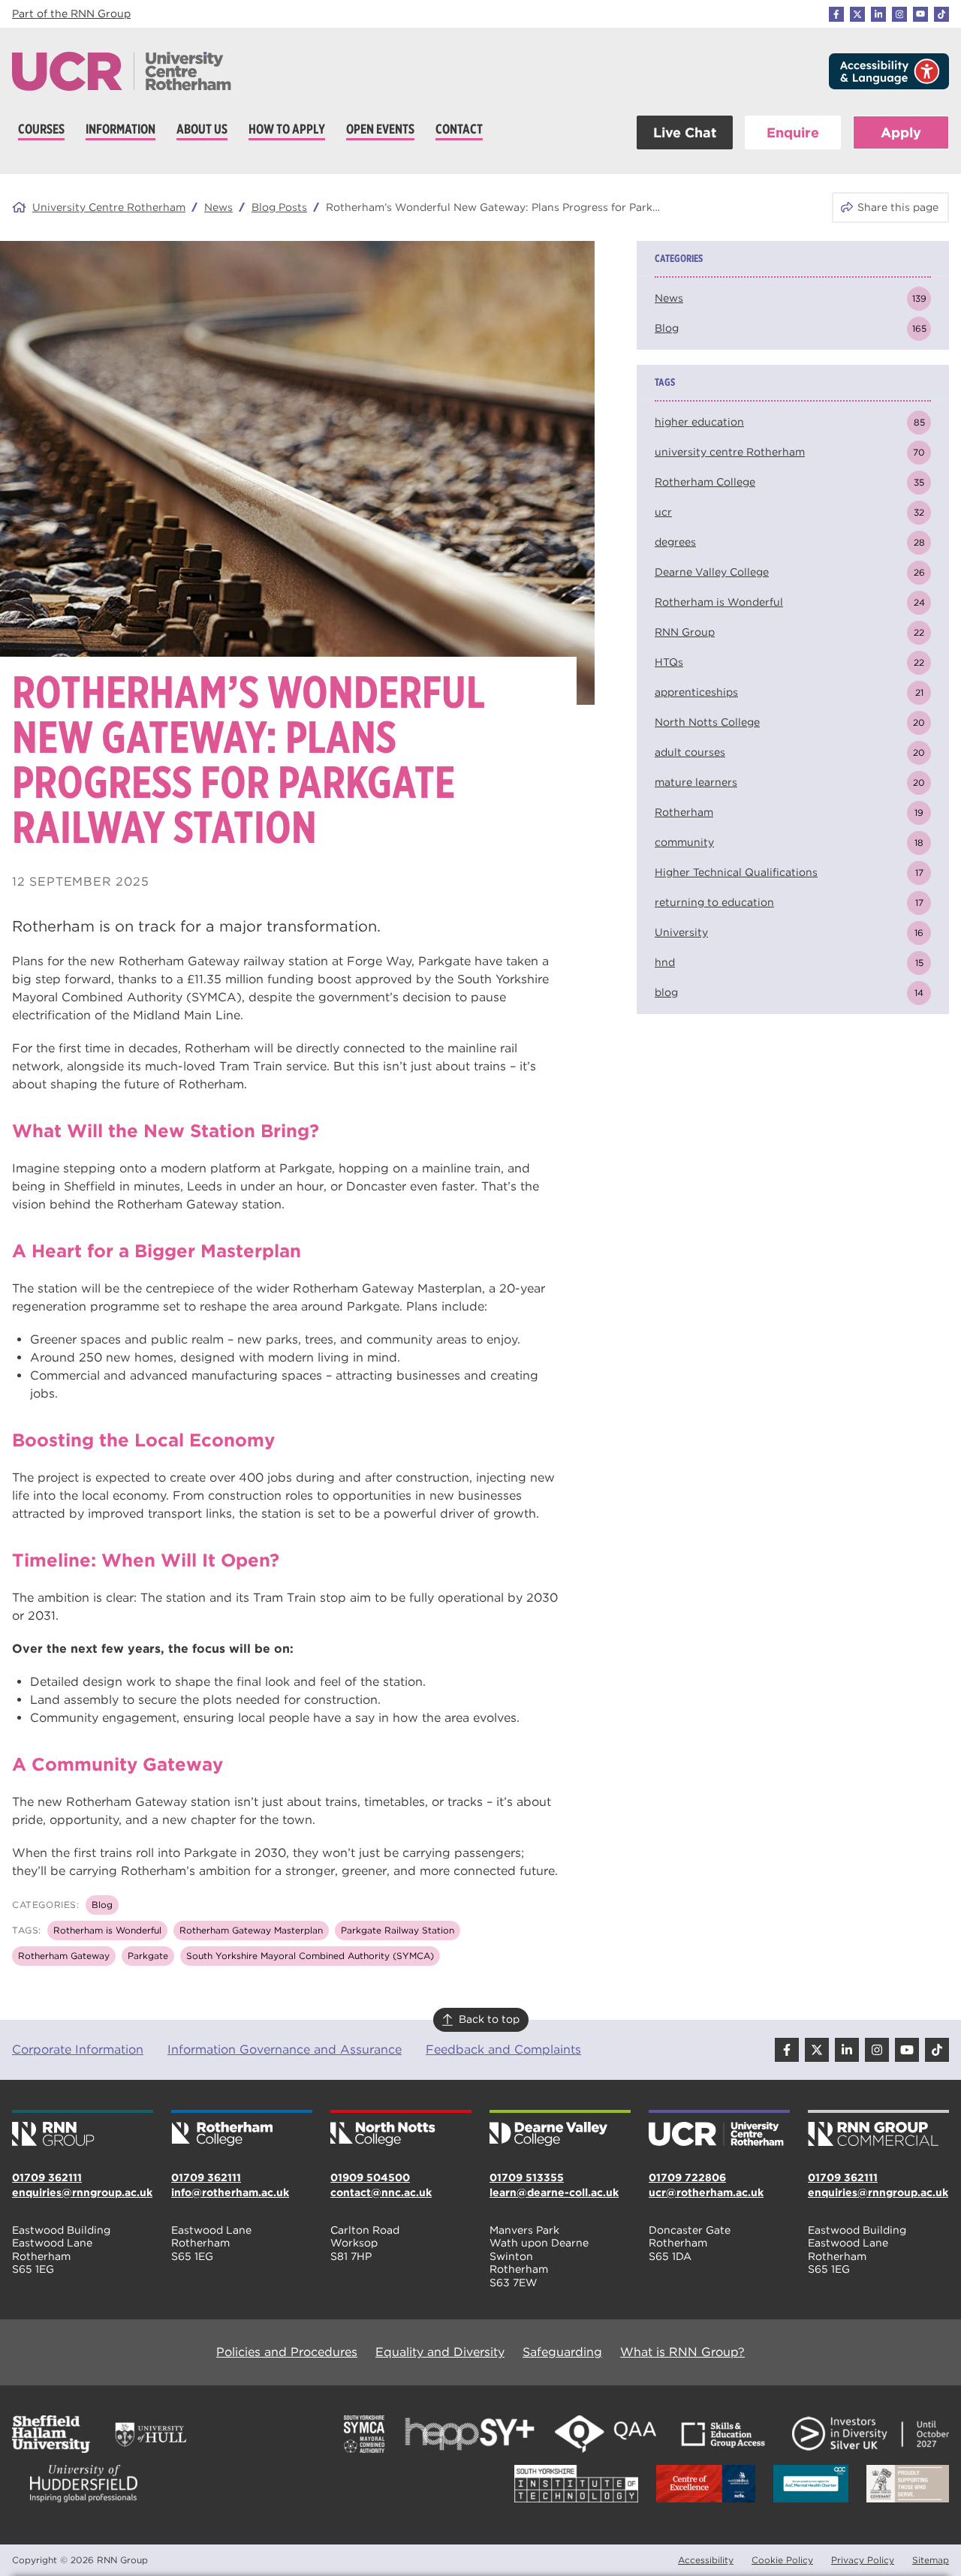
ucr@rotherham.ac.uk (706, 2192)
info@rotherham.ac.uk (230, 2192)
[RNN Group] (83, 2129)
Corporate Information (78, 2049)
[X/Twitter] (857, 14)
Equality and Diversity (440, 2352)
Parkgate (148, 1956)
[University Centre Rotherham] (719, 2129)
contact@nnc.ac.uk (381, 2192)
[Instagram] (899, 14)
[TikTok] (941, 14)
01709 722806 (687, 2177)
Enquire (793, 132)
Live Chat (685, 132)
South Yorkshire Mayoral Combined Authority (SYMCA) (310, 1956)
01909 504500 (370, 2177)
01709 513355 (527, 2177)
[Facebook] (836, 14)
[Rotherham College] (242, 2129)
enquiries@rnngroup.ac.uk (82, 2192)
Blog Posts (279, 207)
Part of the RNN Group (71, 14)
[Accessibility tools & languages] (889, 71)
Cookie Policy (782, 2560)
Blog (102, 1905)
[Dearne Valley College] (560, 2129)
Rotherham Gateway (64, 1956)
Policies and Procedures (287, 2352)
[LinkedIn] (878, 14)
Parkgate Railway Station (398, 1930)
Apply (901, 132)
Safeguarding (562, 2352)
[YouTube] (920, 14)
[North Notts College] (401, 2129)
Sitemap (931, 2560)
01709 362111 (47, 2177)
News (218, 207)
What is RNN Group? (682, 2352)
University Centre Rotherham (109, 207)
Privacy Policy (863, 2560)
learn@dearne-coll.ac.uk (554, 2192)
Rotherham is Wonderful (107, 1930)
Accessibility (706, 2560)
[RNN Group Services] (878, 2129)
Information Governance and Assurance (285, 2049)
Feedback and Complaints (503, 2049)
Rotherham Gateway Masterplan (251, 1930)
